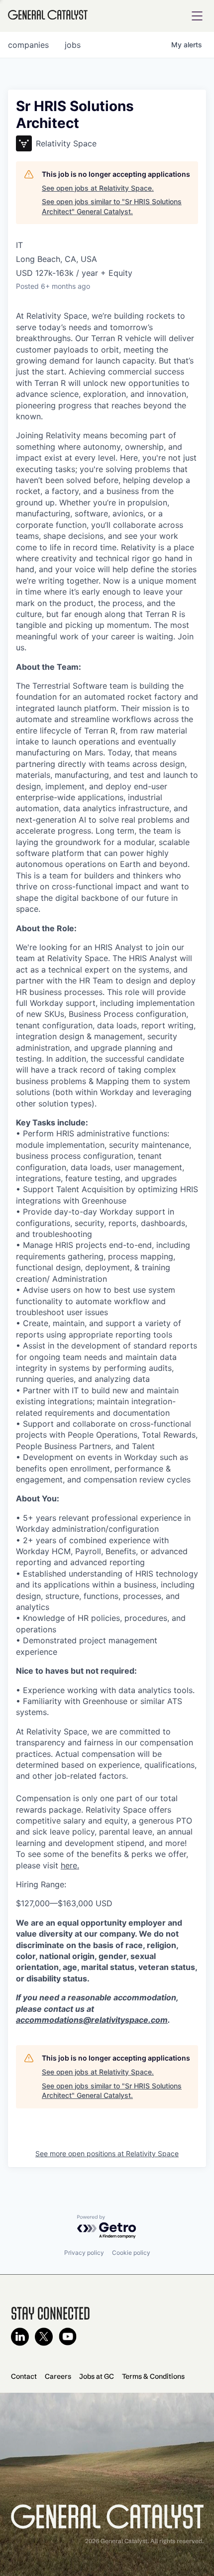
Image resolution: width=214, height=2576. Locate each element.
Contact (24, 2376)
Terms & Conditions (153, 2376)
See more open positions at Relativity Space (107, 2153)
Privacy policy (84, 2253)
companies (28, 45)
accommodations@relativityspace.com (92, 2020)
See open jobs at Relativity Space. (98, 188)
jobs (73, 45)
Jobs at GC (97, 2376)
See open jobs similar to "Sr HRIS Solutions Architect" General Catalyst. (112, 206)
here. (70, 1865)
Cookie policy (131, 2253)
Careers (58, 2376)
